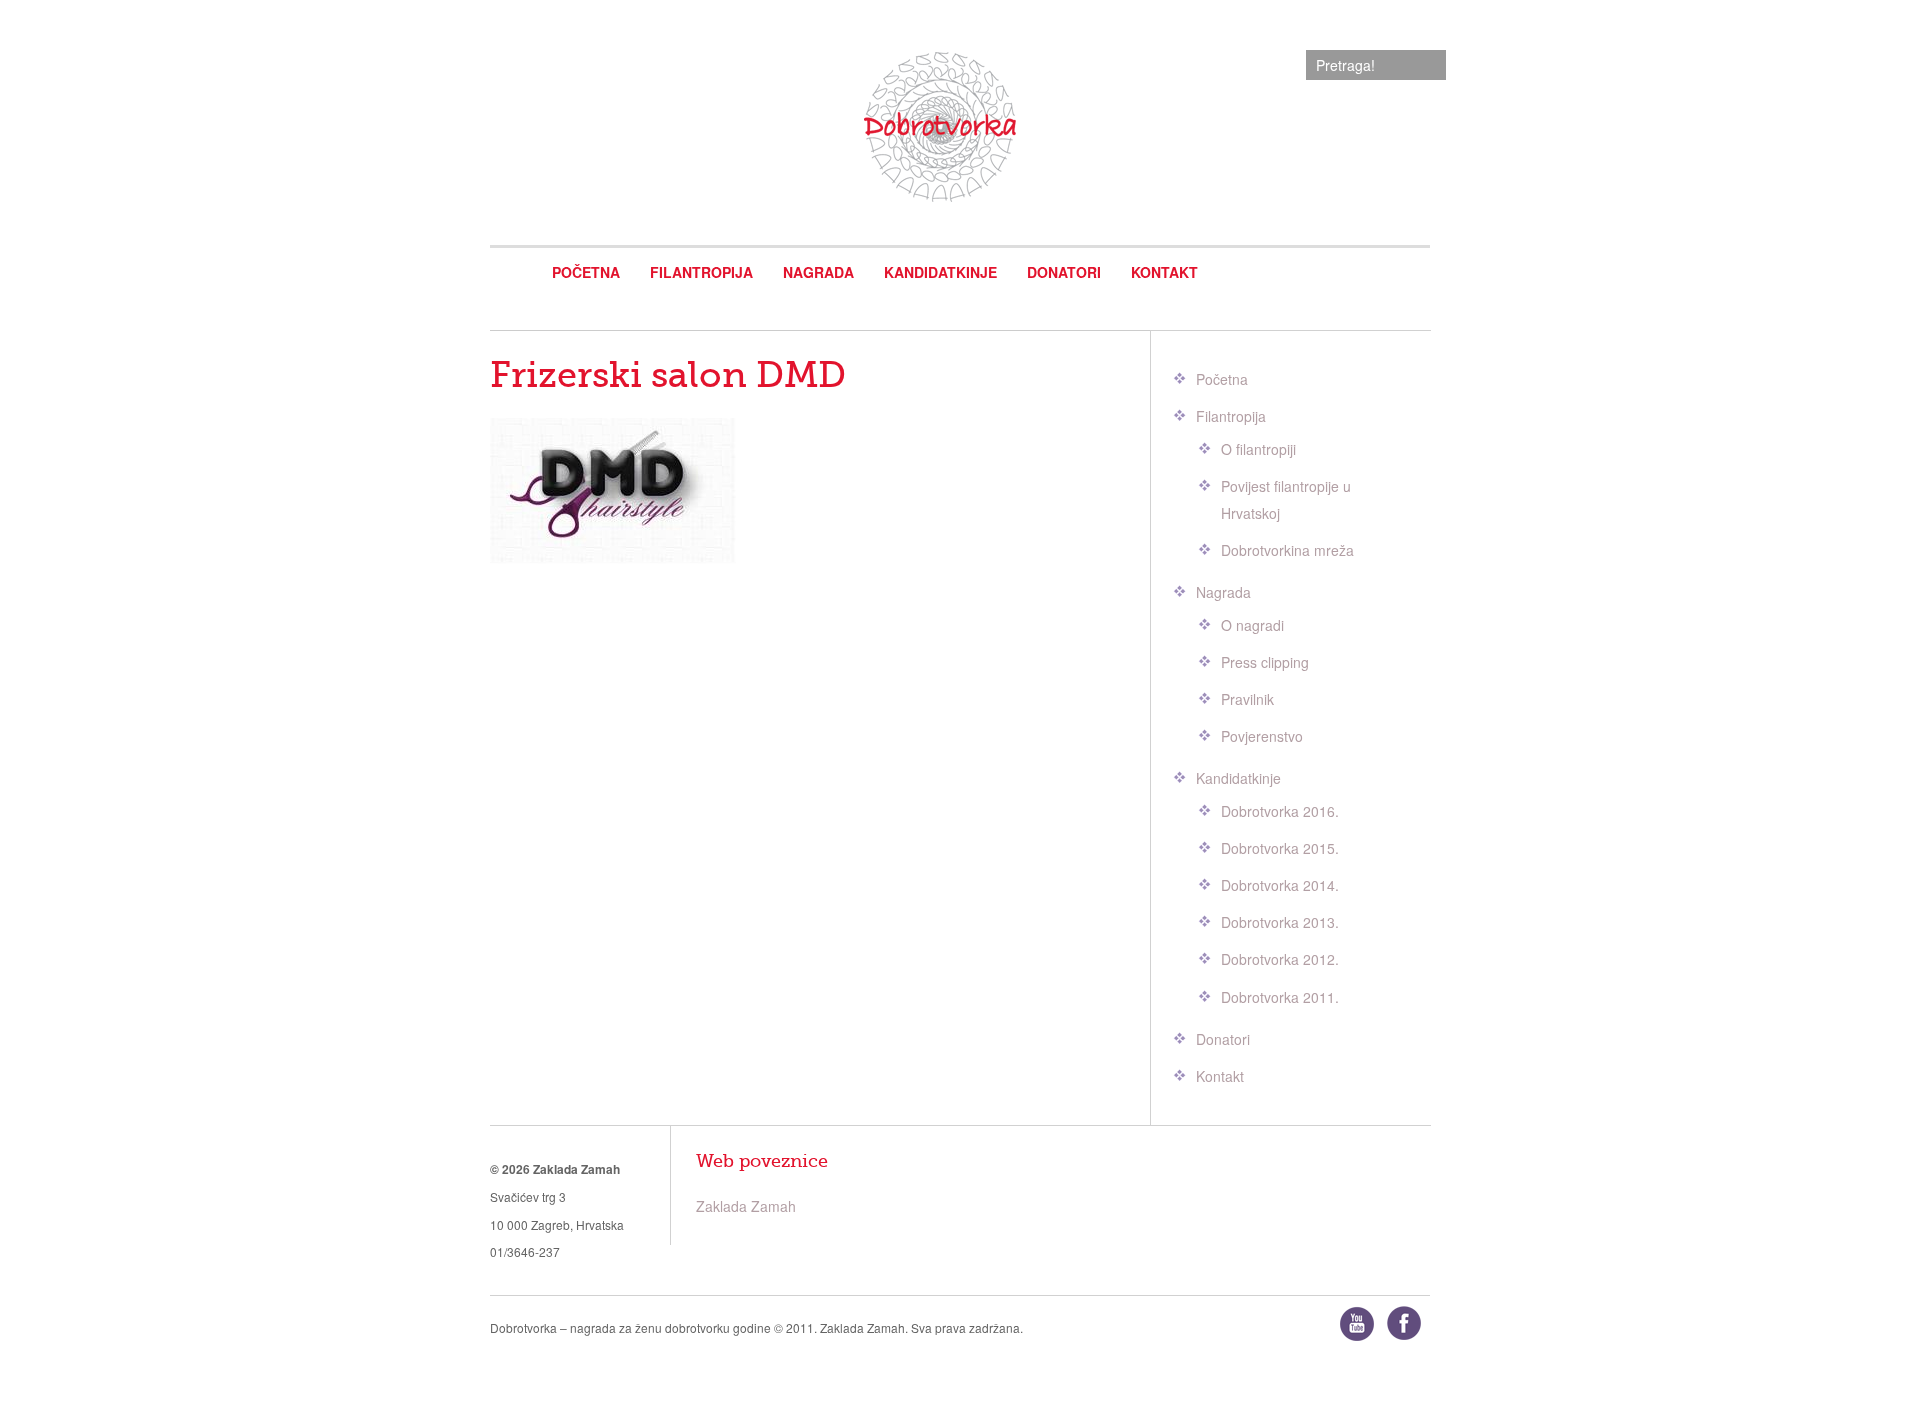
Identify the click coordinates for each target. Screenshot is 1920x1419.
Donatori (1064, 272)
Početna (586, 272)
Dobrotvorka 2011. (1280, 997)
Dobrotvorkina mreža (1287, 550)
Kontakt (1164, 272)
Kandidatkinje (940, 272)
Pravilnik (1247, 699)
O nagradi (1252, 625)
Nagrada (818, 272)
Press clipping (1265, 662)
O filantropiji (1258, 449)
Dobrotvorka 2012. (1280, 959)
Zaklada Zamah (746, 1206)
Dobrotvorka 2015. (1280, 848)
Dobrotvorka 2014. (1280, 885)
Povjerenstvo (1262, 736)
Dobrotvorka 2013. (1280, 922)
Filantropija (701, 272)
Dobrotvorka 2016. (1280, 811)
